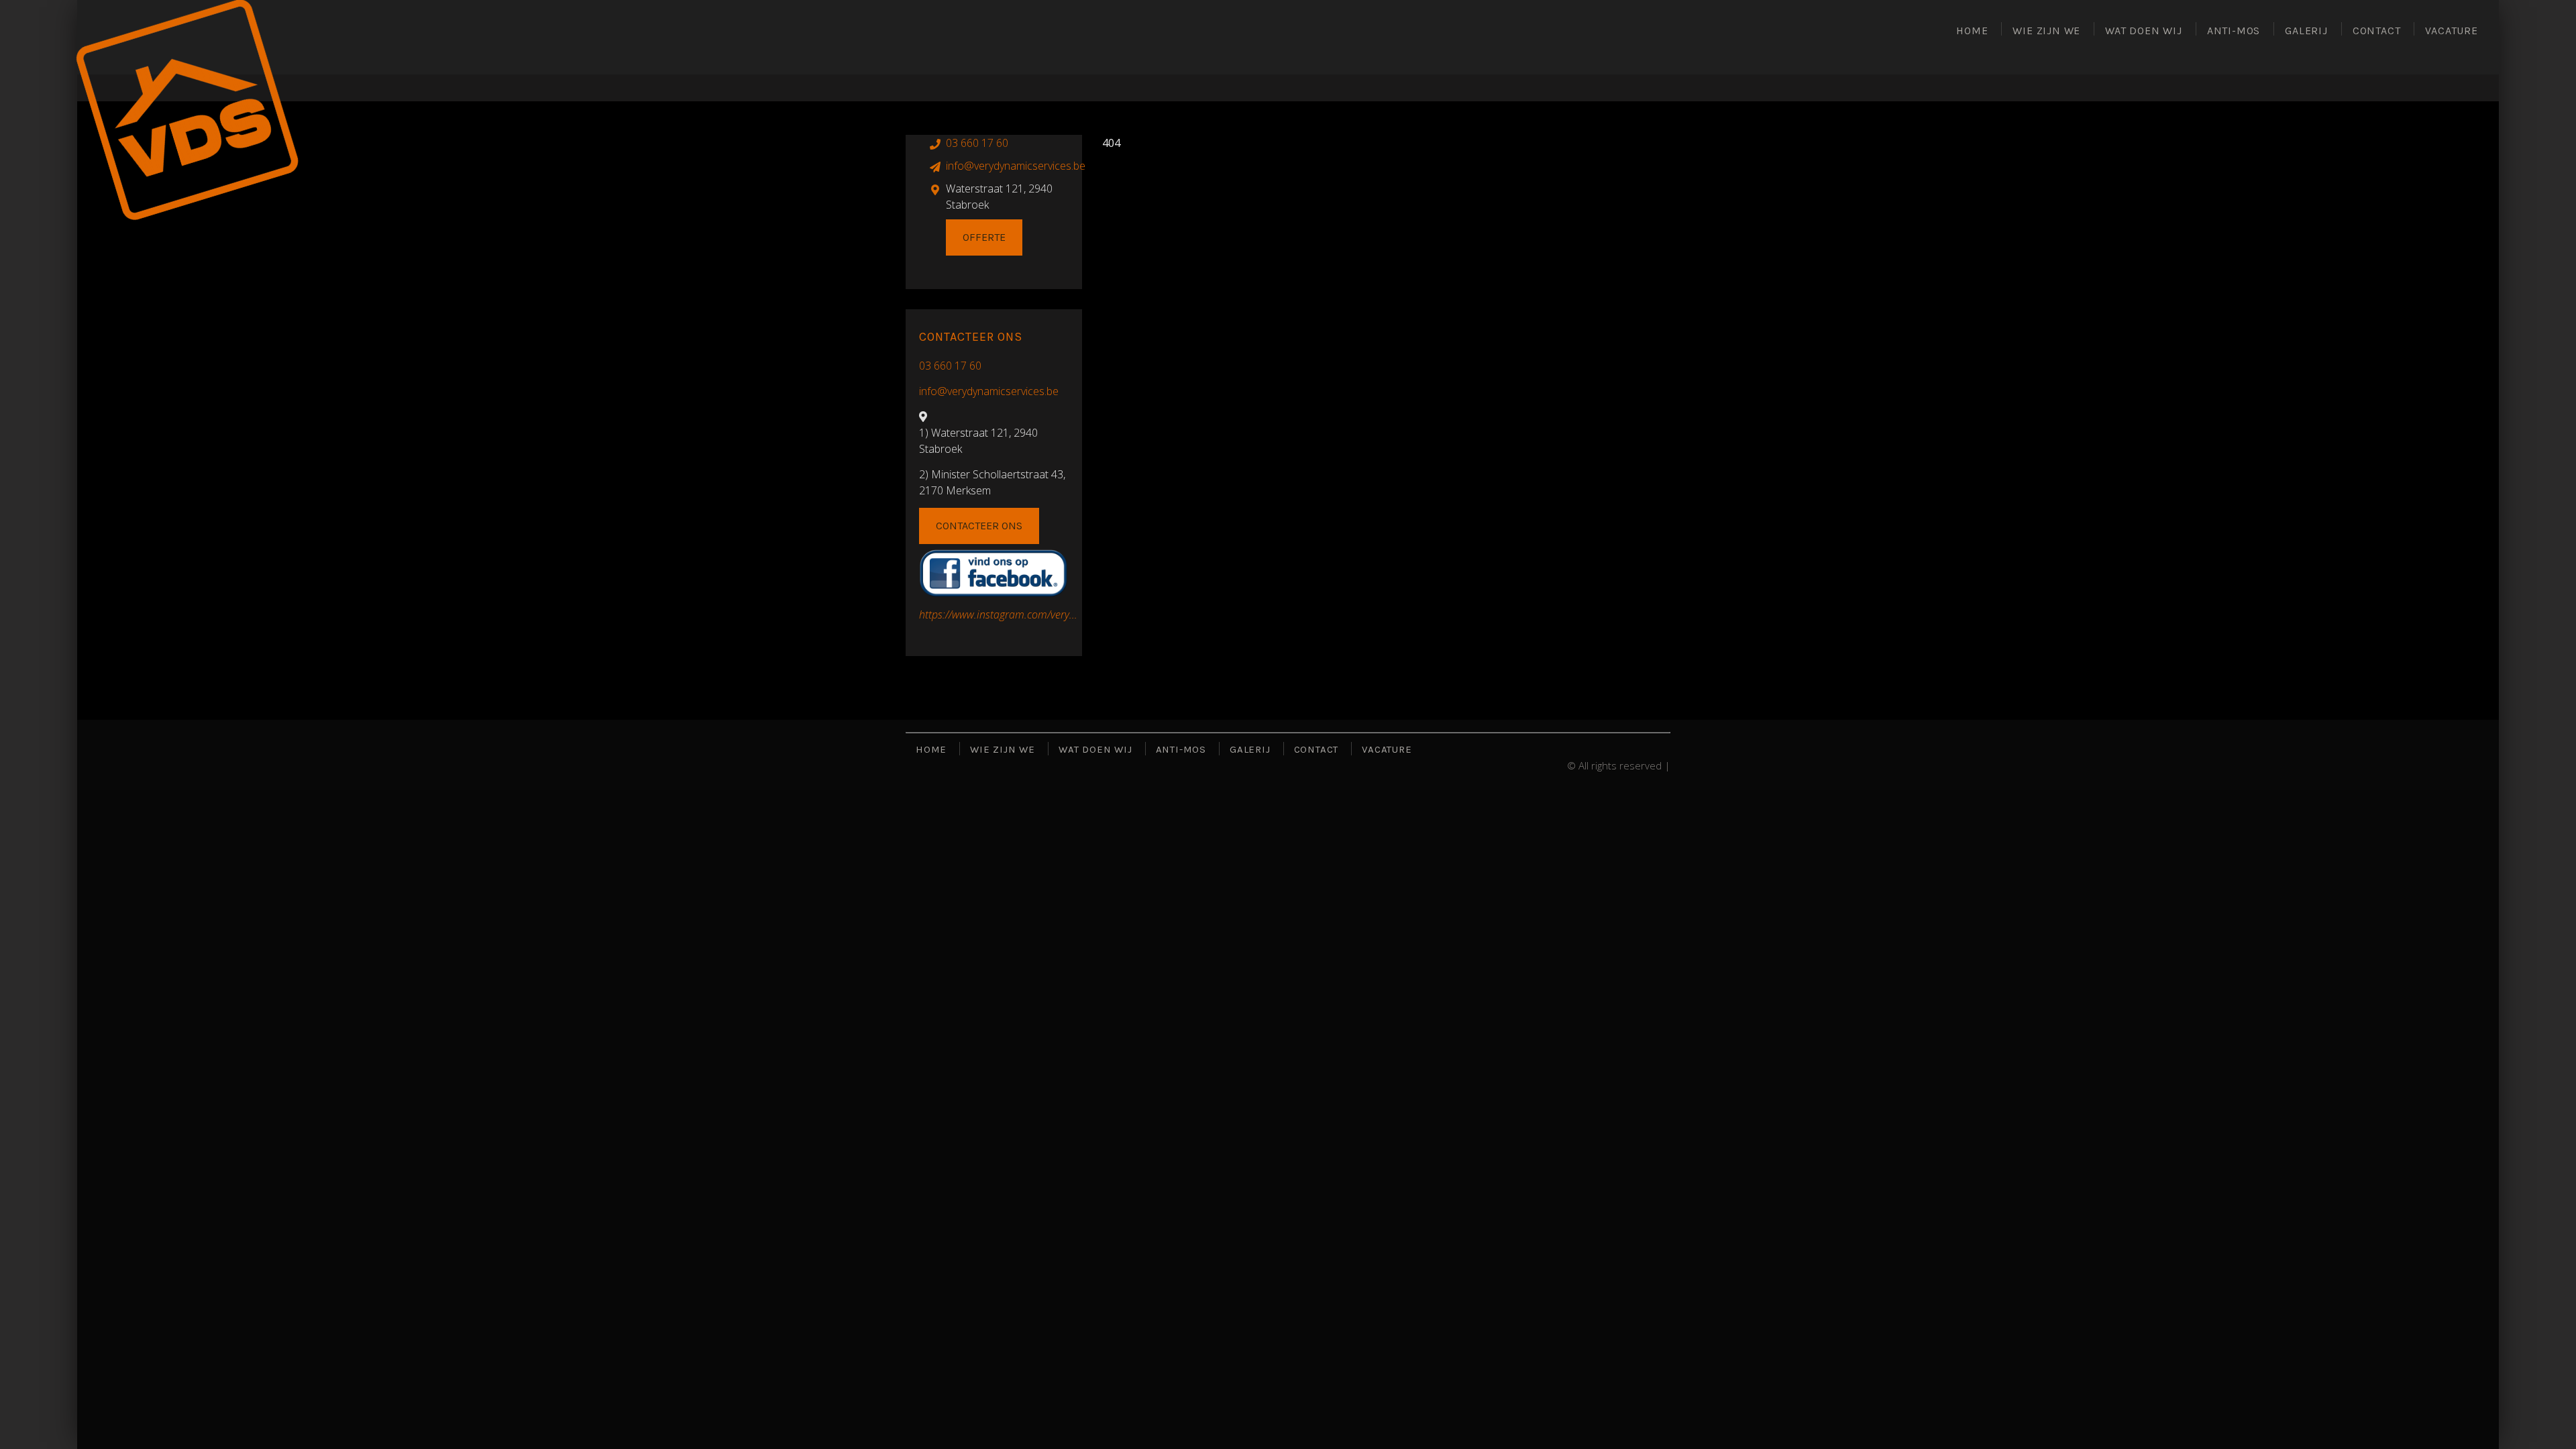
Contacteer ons (979, 526)
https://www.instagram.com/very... (998, 614)
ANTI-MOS (2234, 31)
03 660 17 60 (950, 366)
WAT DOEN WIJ (2144, 31)
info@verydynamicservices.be (1016, 166)
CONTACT (2377, 31)
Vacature (2451, 31)
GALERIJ (2306, 31)
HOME (1972, 31)
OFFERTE (984, 237)
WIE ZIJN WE (2046, 31)
